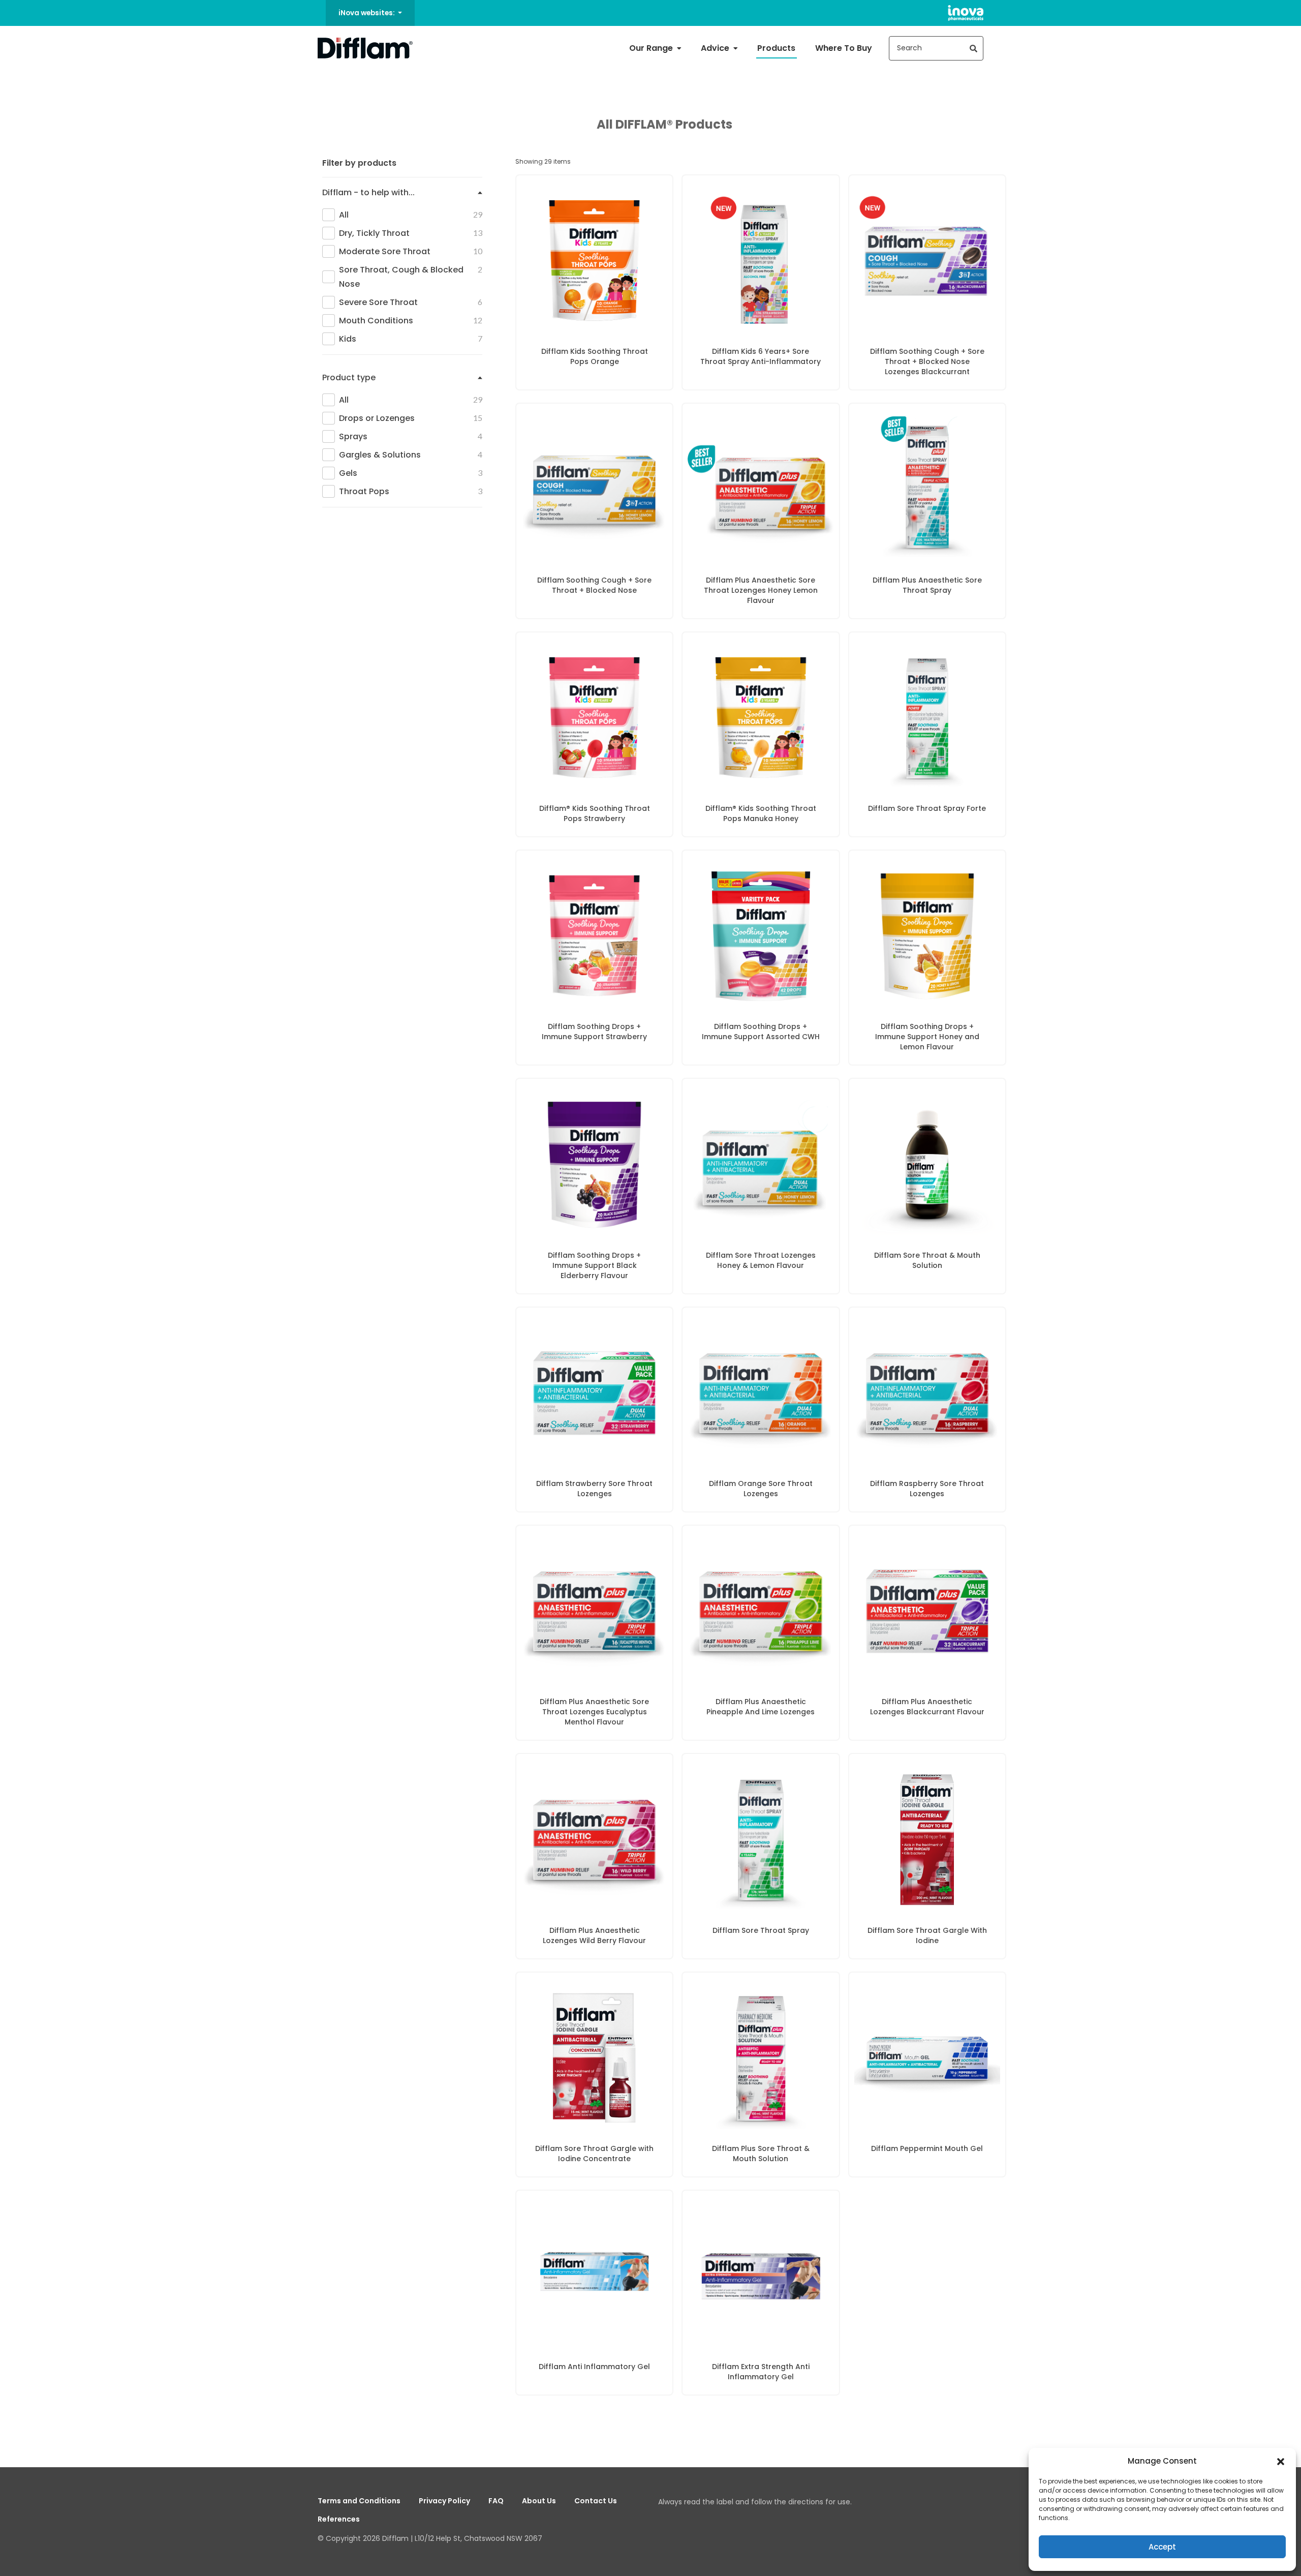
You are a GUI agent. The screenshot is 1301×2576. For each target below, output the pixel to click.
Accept (1162, 2547)
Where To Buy (844, 48)
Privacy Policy (444, 2501)
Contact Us (596, 2501)
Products (776, 48)
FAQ (496, 2501)
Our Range (652, 48)
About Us (539, 2501)
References (339, 2519)
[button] (1281, 2461)
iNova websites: (367, 13)
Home (327, 81)
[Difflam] (365, 48)
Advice (716, 48)
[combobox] (936, 48)
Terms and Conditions (359, 2501)
